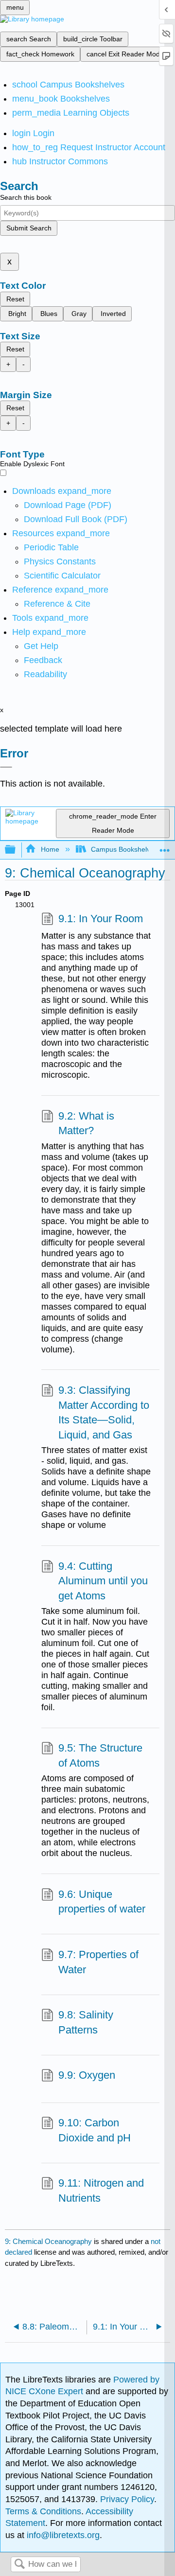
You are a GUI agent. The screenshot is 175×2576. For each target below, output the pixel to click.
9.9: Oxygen (87, 2075)
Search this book (26, 197)
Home (50, 849)
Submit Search (29, 228)
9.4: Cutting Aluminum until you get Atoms (103, 1581)
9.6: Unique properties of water (102, 1902)
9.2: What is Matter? (86, 1123)
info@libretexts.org (62, 2535)
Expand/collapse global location (165, 847)
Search (19, 2565)
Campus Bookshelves (124, 849)
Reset (15, 299)
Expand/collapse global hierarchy (17, 850)
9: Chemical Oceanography (48, 2241)
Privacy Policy (127, 2499)
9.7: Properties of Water (98, 1962)
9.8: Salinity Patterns (86, 2022)
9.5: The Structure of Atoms (100, 1755)
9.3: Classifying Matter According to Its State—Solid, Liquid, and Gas (104, 1412)
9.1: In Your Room (101, 919)
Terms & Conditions (43, 2511)
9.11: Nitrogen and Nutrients (101, 2190)
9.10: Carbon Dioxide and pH (95, 2130)
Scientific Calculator (62, 576)
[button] (43, 660)
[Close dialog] (6, 767)
